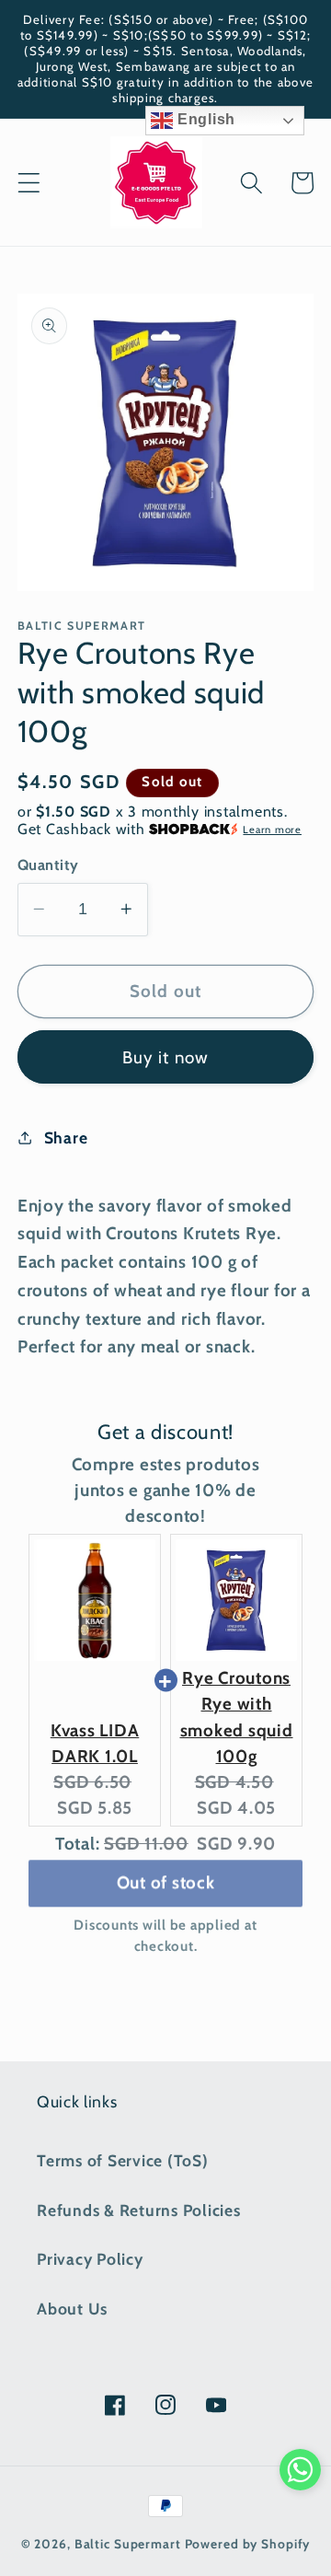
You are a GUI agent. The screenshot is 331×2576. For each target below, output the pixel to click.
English (204, 119)
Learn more (272, 830)
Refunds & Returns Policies (139, 2210)
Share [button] (66, 1137)
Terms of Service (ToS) (123, 2160)
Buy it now (166, 1057)
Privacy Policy (90, 2259)
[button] (29, 183)
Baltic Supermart (128, 2544)
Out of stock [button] (166, 1878)
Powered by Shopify (248, 2544)
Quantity (48, 864)
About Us (72, 2309)
